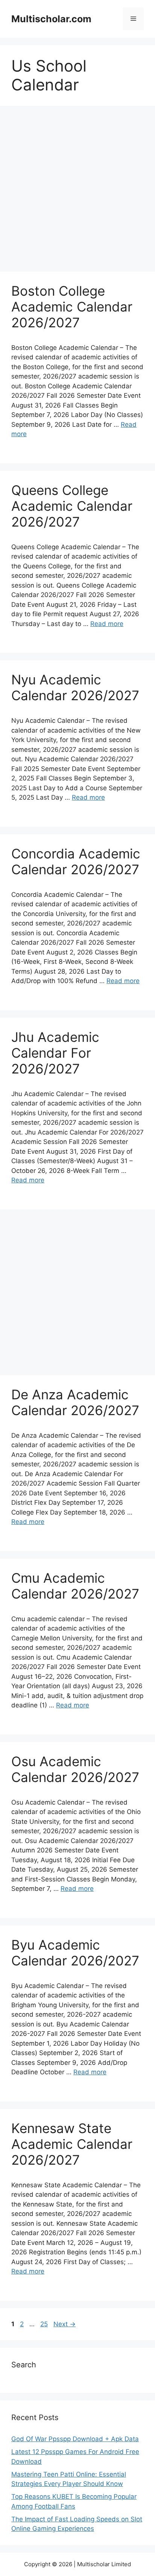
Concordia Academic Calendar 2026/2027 (76, 861)
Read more (107, 624)
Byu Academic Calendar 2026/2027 (75, 1953)
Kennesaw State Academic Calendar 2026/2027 (72, 2144)
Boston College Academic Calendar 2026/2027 (72, 307)
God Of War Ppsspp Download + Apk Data (75, 2439)
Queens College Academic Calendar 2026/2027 (72, 506)
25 (45, 2324)
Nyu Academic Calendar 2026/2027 (75, 687)
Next (65, 2324)
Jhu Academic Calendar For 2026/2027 (55, 1053)
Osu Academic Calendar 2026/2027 (75, 1769)
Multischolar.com (51, 19)
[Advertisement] (77, 191)
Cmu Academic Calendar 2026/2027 (75, 1586)
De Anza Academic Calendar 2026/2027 (75, 1402)
